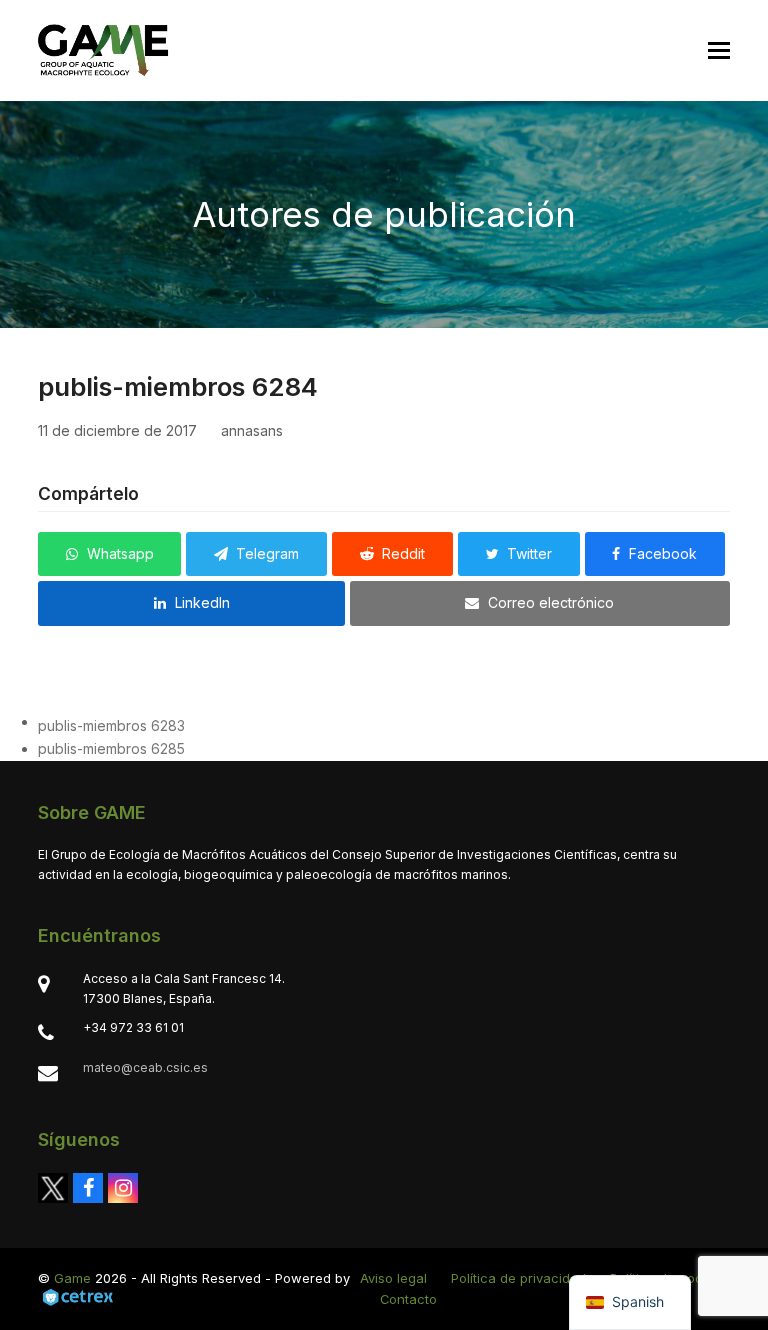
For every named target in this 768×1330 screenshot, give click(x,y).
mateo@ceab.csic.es (145, 1067)
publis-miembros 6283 (111, 725)
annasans (252, 430)
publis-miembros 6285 (111, 748)
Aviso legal (393, 1278)
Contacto (408, 1299)
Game (72, 1278)
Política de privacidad (518, 1278)
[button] (719, 50)
